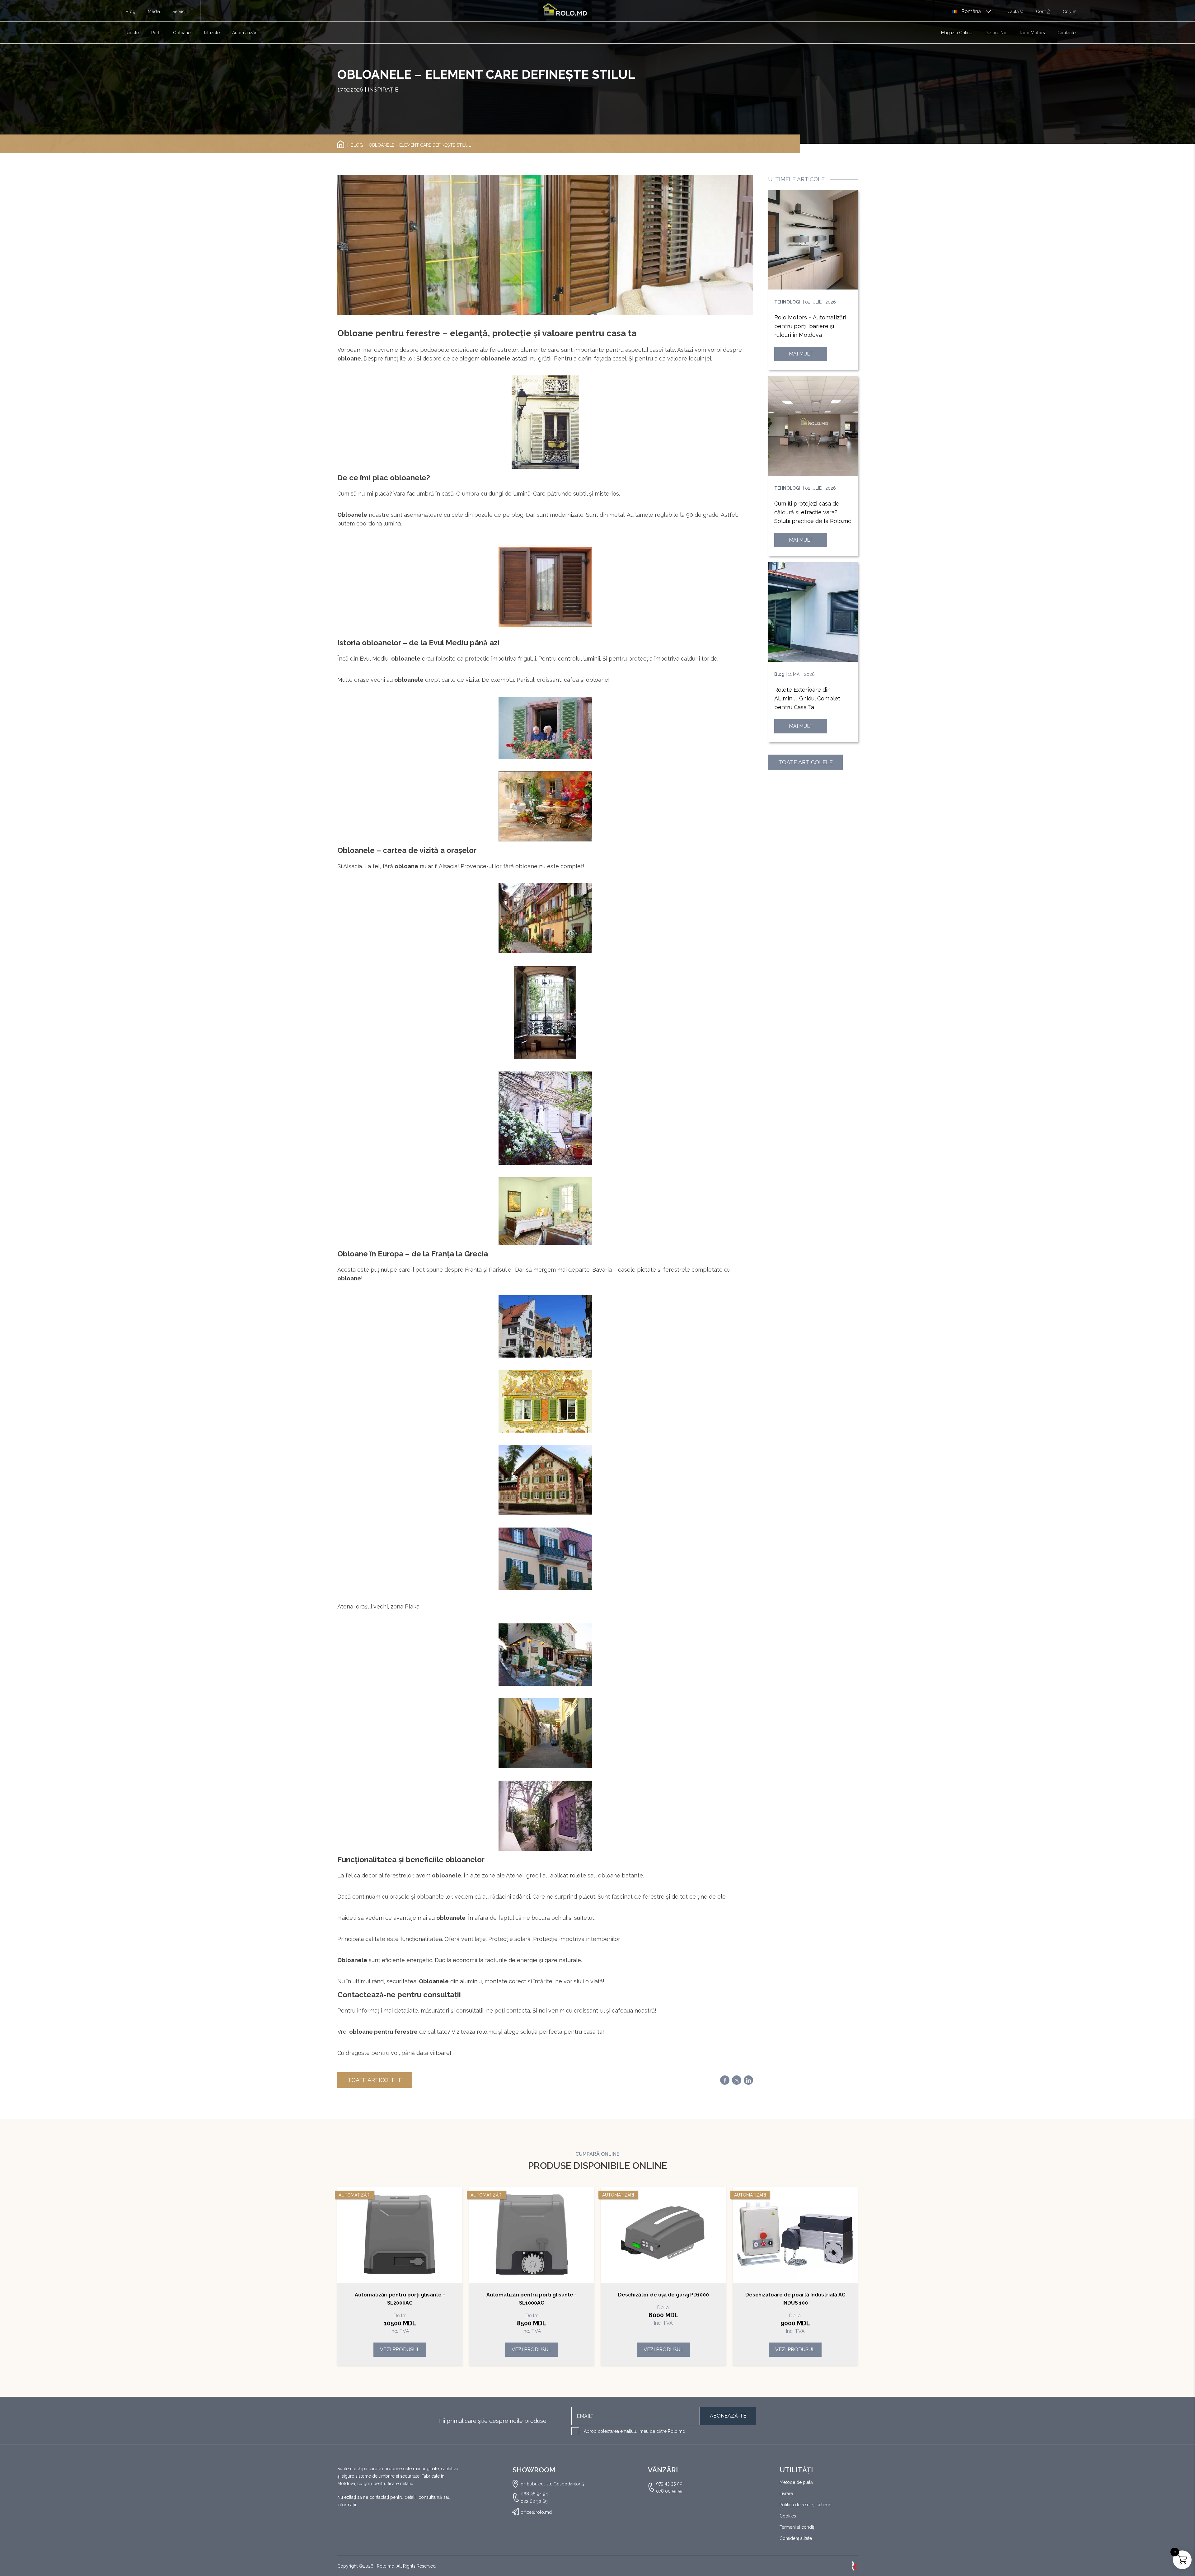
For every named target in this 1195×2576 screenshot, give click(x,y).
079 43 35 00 (669, 2484)
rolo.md (487, 2032)
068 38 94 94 (534, 2494)
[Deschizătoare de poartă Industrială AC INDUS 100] (795, 2235)
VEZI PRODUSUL (400, 2350)
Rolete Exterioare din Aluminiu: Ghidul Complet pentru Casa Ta (807, 698)
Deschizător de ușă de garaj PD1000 (663, 2295)
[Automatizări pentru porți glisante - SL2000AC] (400, 2235)
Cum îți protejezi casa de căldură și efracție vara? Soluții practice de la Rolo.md (813, 512)
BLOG (357, 145)
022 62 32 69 (534, 2501)
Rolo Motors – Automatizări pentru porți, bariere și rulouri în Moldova (810, 326)
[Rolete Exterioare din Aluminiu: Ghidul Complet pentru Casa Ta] (813, 612)
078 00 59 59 (669, 2491)
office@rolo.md (536, 2512)
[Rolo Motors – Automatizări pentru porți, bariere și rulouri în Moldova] (813, 240)
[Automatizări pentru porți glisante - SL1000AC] (532, 2235)
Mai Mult (801, 354)
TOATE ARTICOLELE (375, 2080)
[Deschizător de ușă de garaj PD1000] (663, 2235)
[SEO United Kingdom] (855, 2566)
